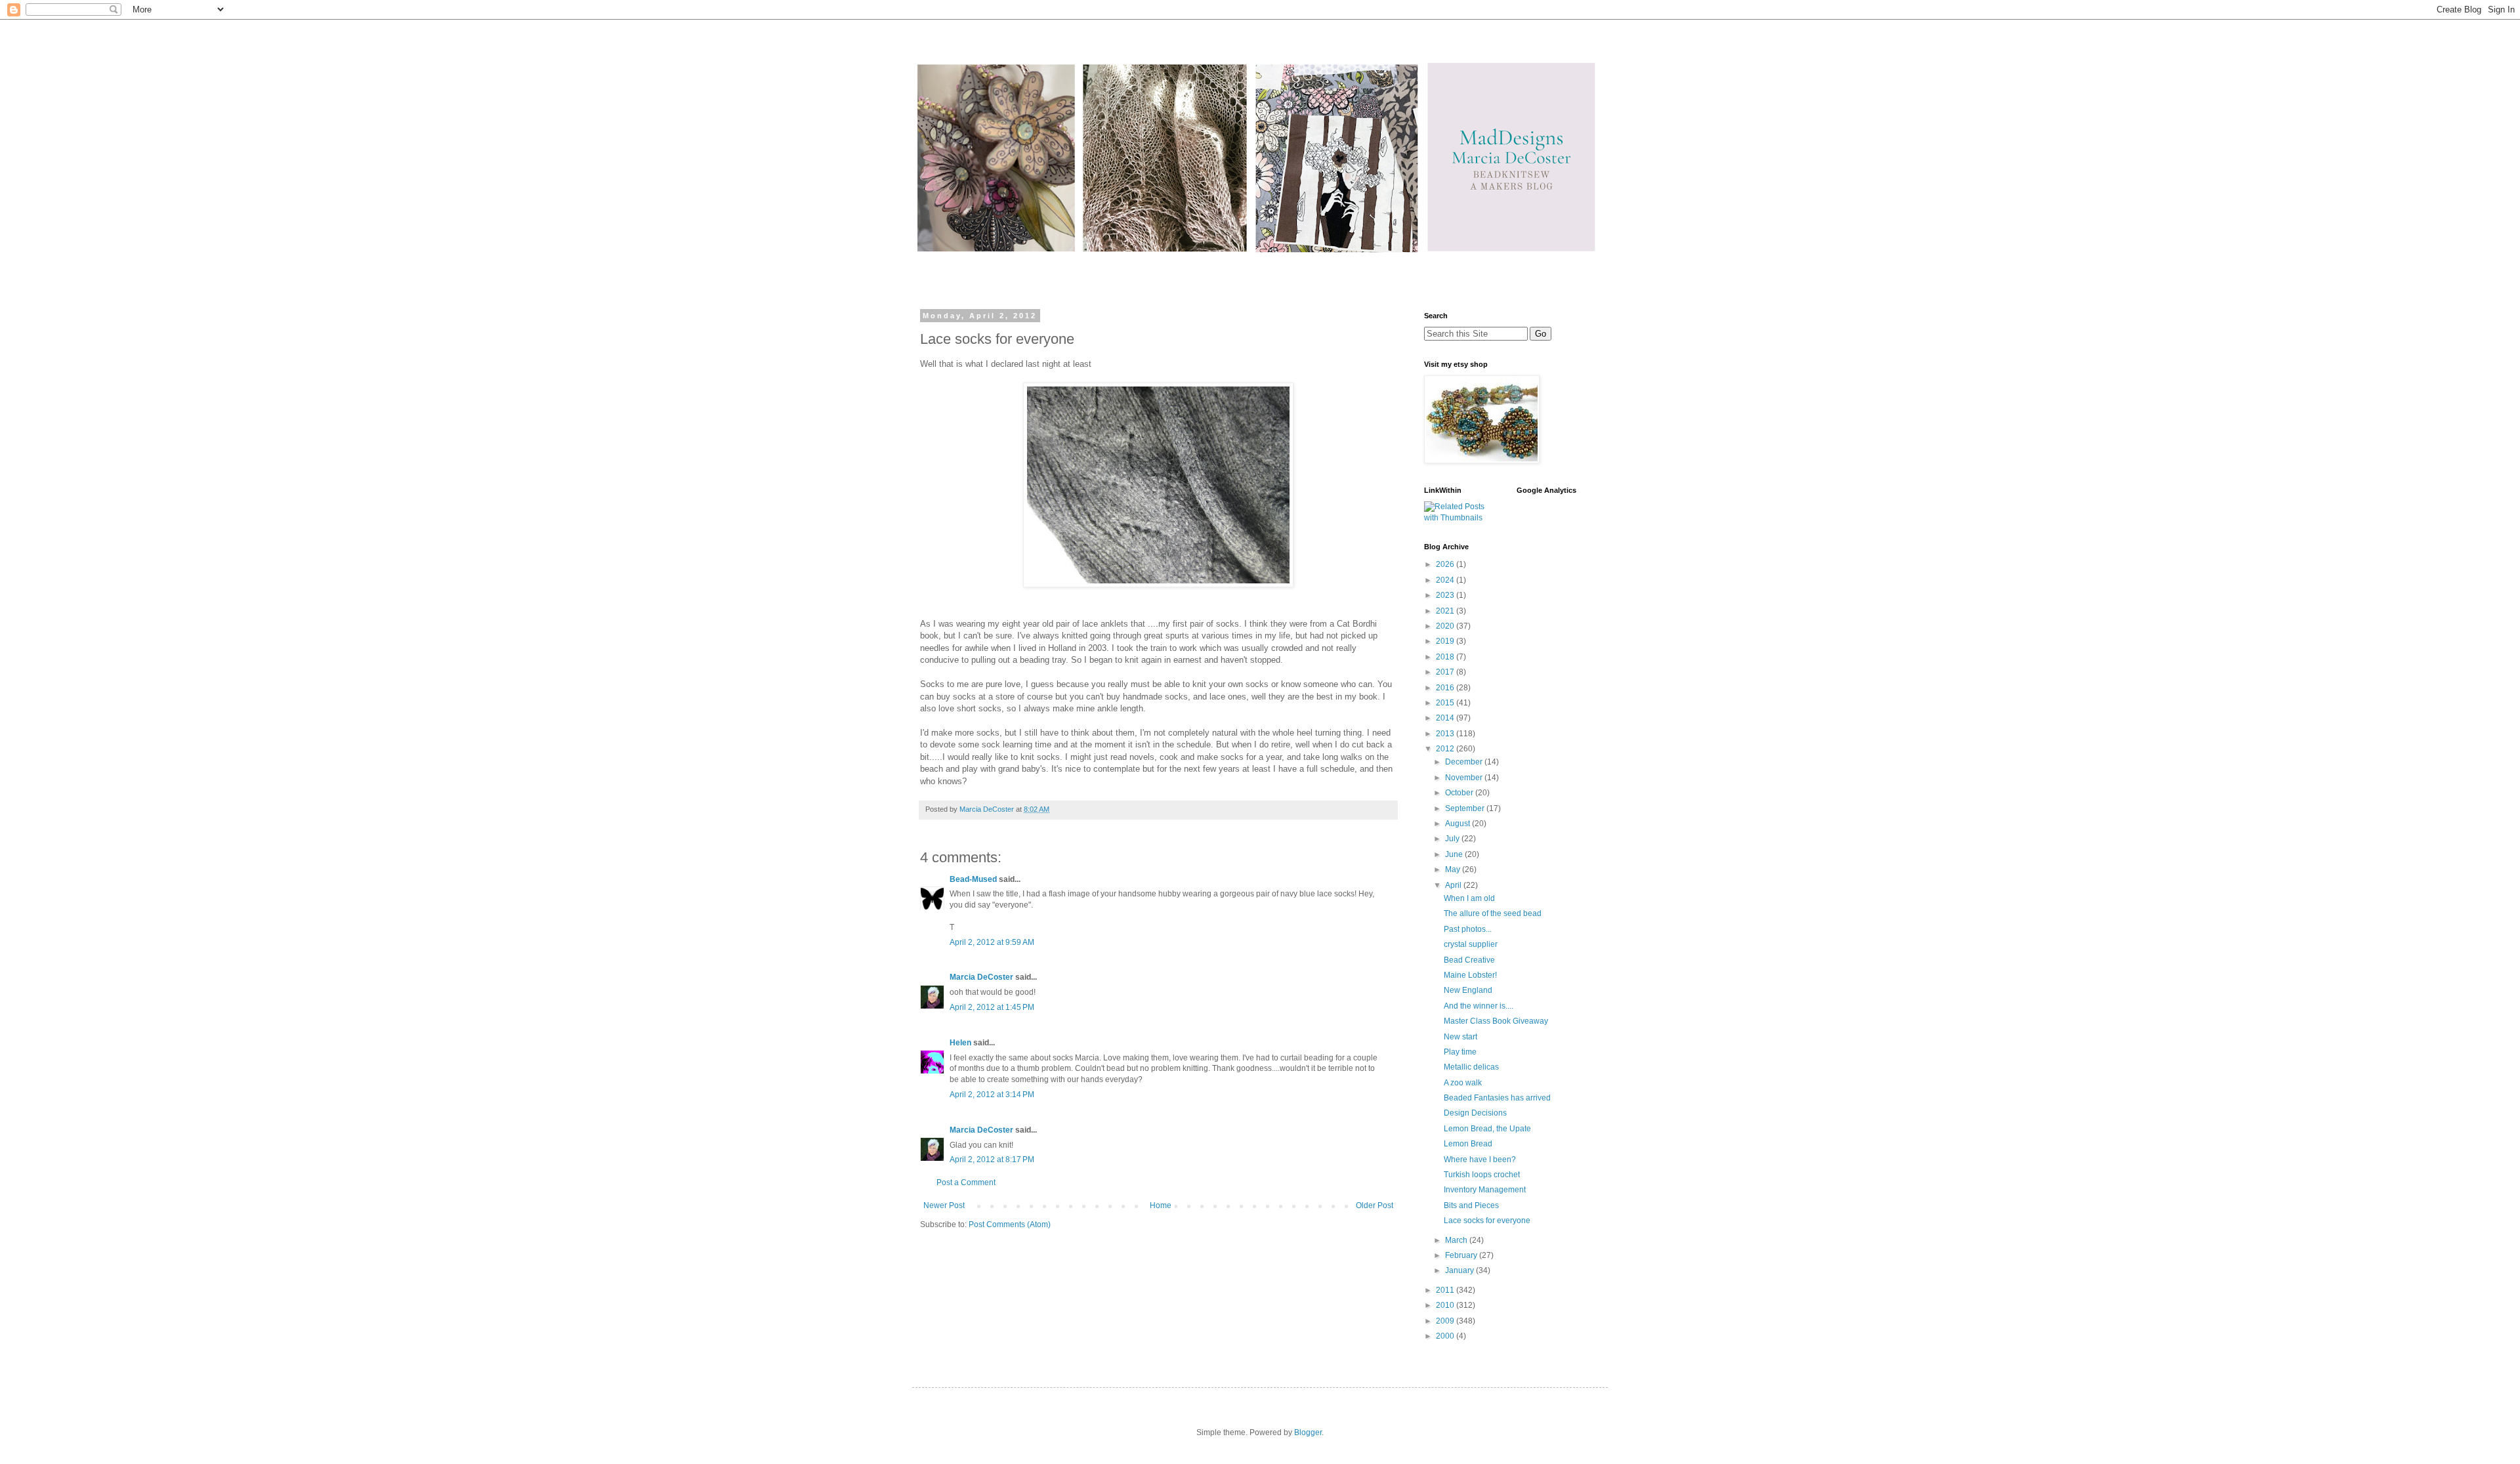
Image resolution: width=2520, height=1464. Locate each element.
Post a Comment (966, 1182)
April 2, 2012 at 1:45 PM (992, 1007)
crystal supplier (1471, 944)
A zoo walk (1463, 1083)
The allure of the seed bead (1493, 913)
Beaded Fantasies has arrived (1497, 1098)
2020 (1446, 626)
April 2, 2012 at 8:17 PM (992, 1160)
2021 (1446, 611)
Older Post (1375, 1205)
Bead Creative (1469, 960)
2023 (1446, 595)
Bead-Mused (973, 879)
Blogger (1308, 1433)
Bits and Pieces (1471, 1205)
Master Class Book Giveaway (1496, 1021)
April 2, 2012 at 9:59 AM (992, 942)
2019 (1446, 641)
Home (1161, 1205)
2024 (1446, 580)
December (1465, 762)
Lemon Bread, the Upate (1487, 1129)
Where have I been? (1480, 1160)
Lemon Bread (1468, 1144)
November (1465, 778)
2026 (1446, 564)
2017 (1446, 672)
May (1454, 869)
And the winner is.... (1479, 1006)
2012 (1446, 749)
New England (1468, 990)
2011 (1446, 1290)
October (1460, 793)
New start (1460, 1037)
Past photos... (1468, 929)
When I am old (1469, 898)
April (1454, 885)
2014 (1446, 718)
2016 (1446, 688)
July (1453, 839)
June (1455, 854)
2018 (1446, 657)
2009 (1446, 1321)
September (1466, 808)
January (1460, 1270)
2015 (1446, 703)
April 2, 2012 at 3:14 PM (992, 1095)
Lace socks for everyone (1487, 1221)
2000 (1446, 1336)
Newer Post (944, 1205)
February (1462, 1255)
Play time (1460, 1052)
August (1459, 824)
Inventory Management (1485, 1190)
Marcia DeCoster (981, 977)
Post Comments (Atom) (1010, 1224)
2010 (1446, 1305)
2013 (1446, 734)
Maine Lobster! (1470, 975)
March (1457, 1240)
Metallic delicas (1471, 1067)
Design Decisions (1475, 1113)
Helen (960, 1043)
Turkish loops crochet (1482, 1175)
